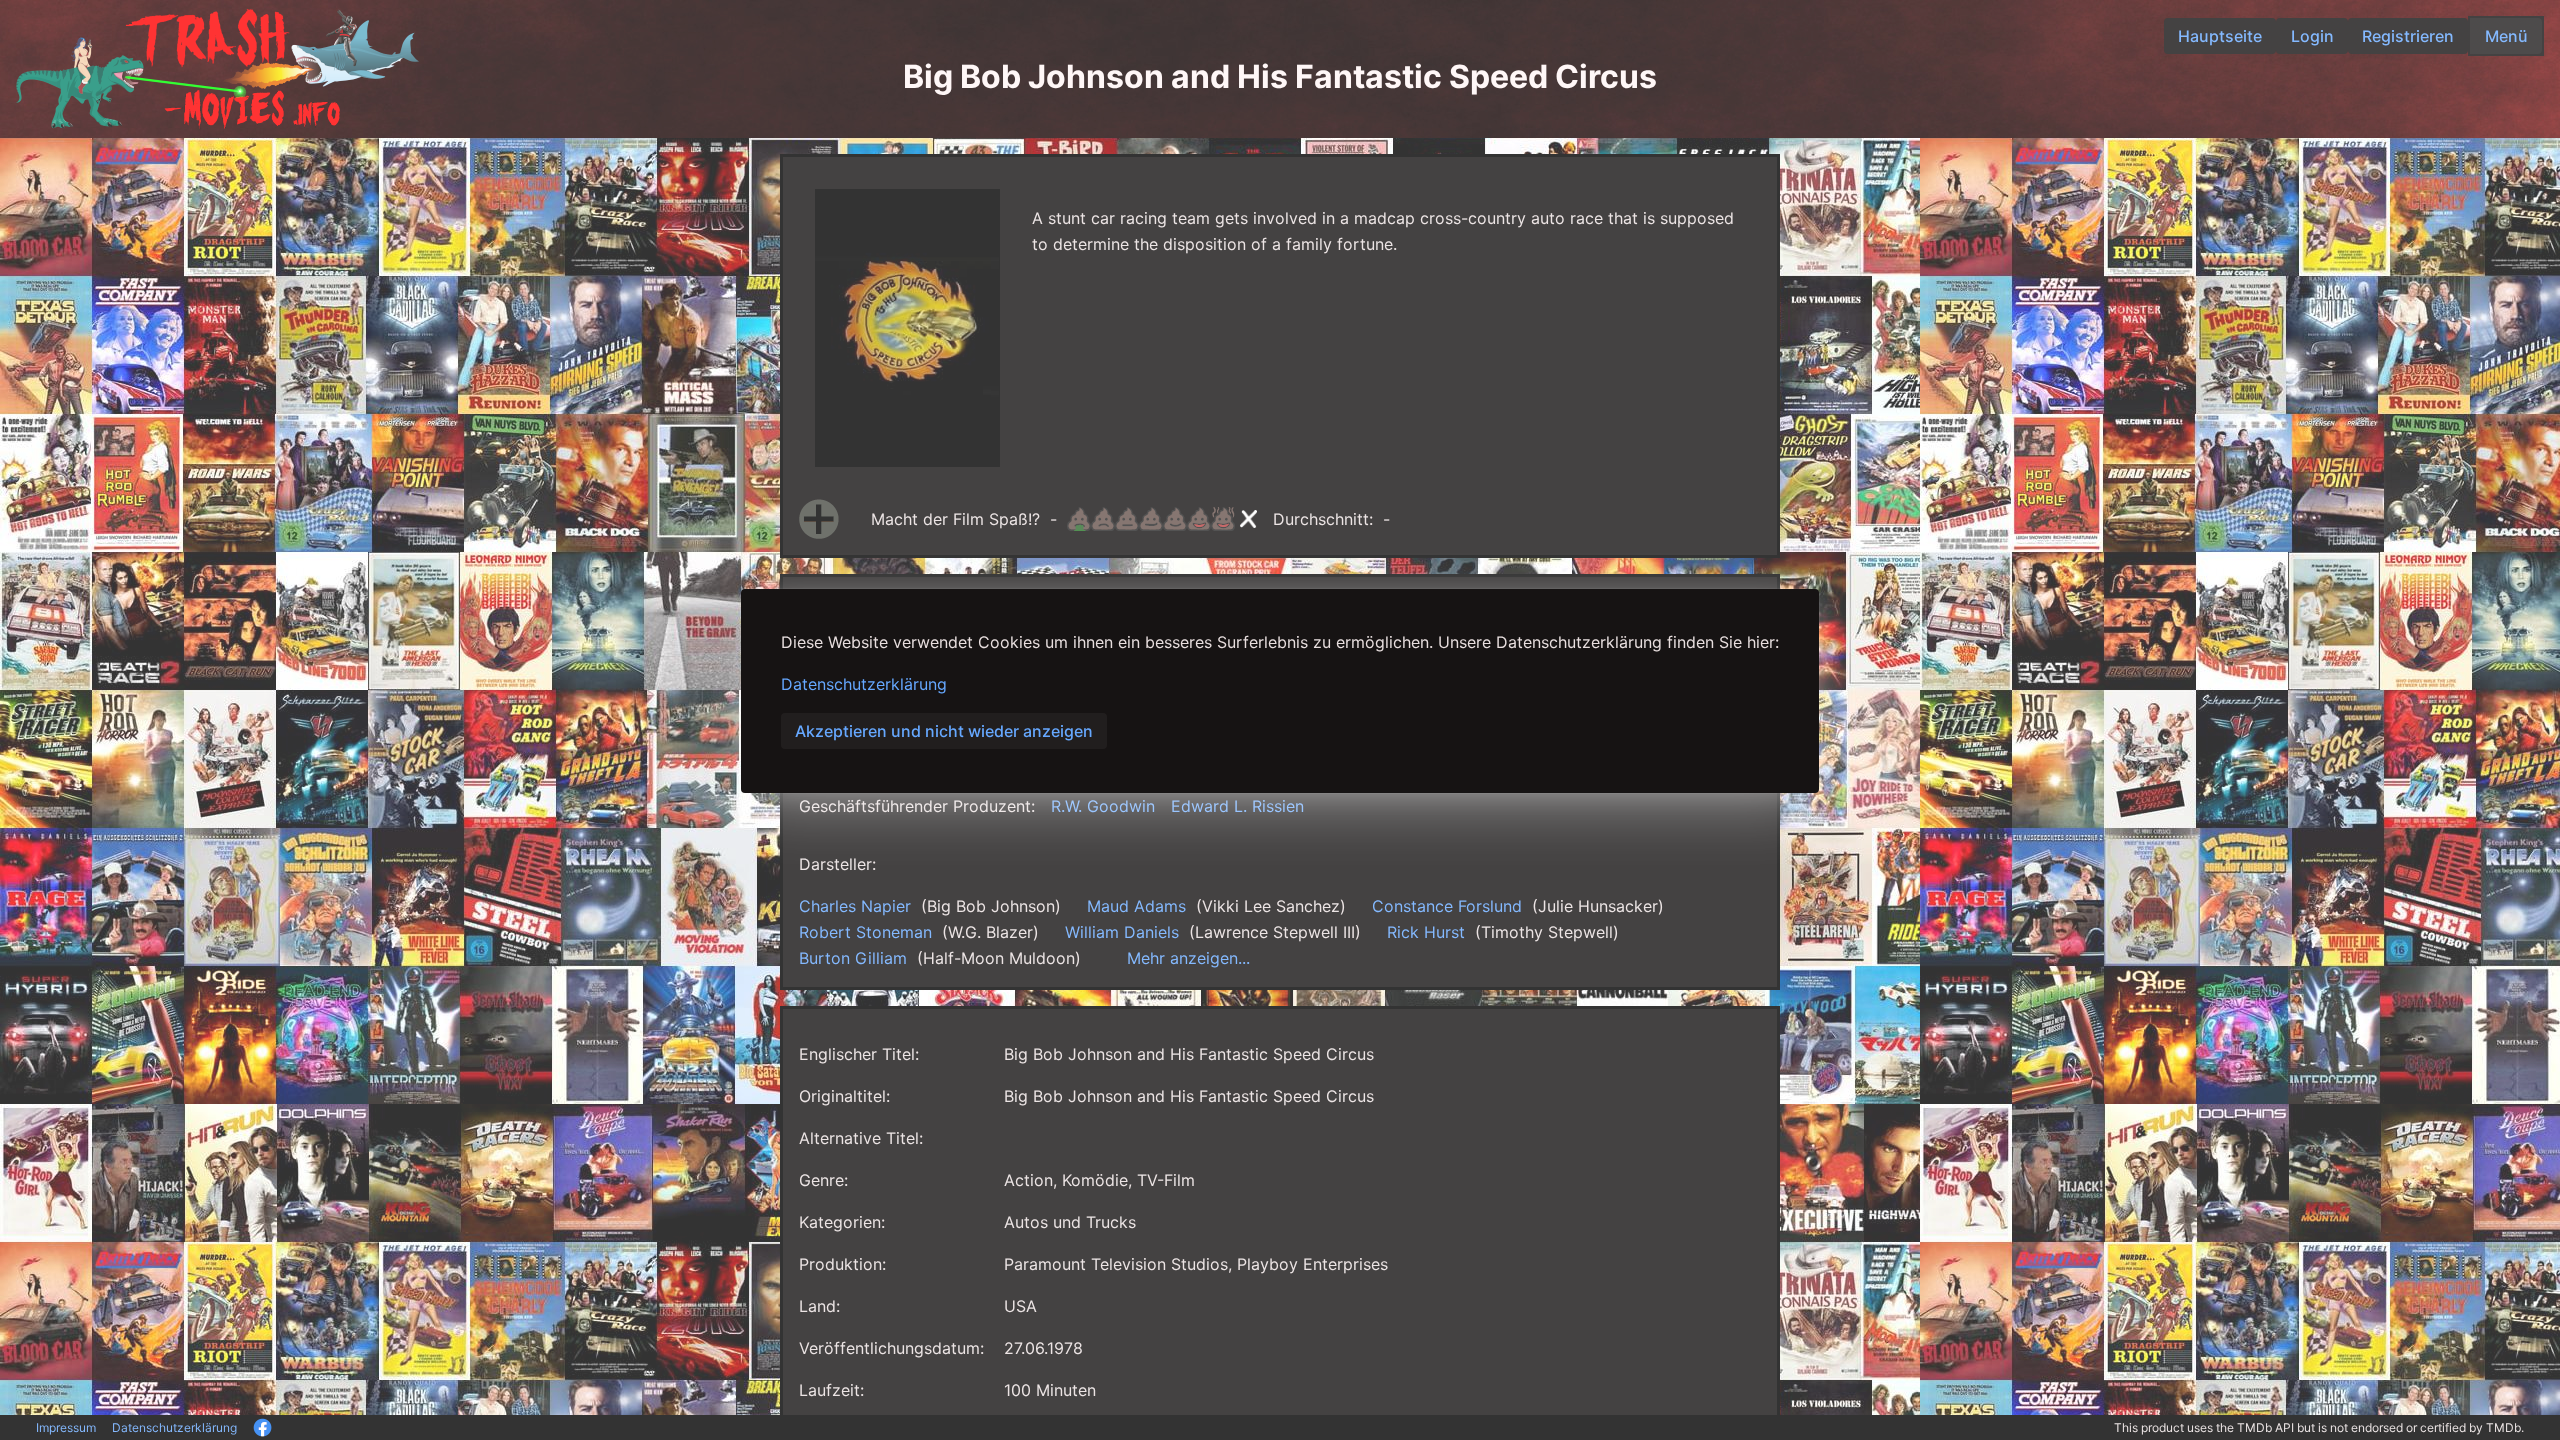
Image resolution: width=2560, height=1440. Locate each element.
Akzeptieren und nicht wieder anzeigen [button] (944, 731)
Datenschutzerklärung (864, 684)
